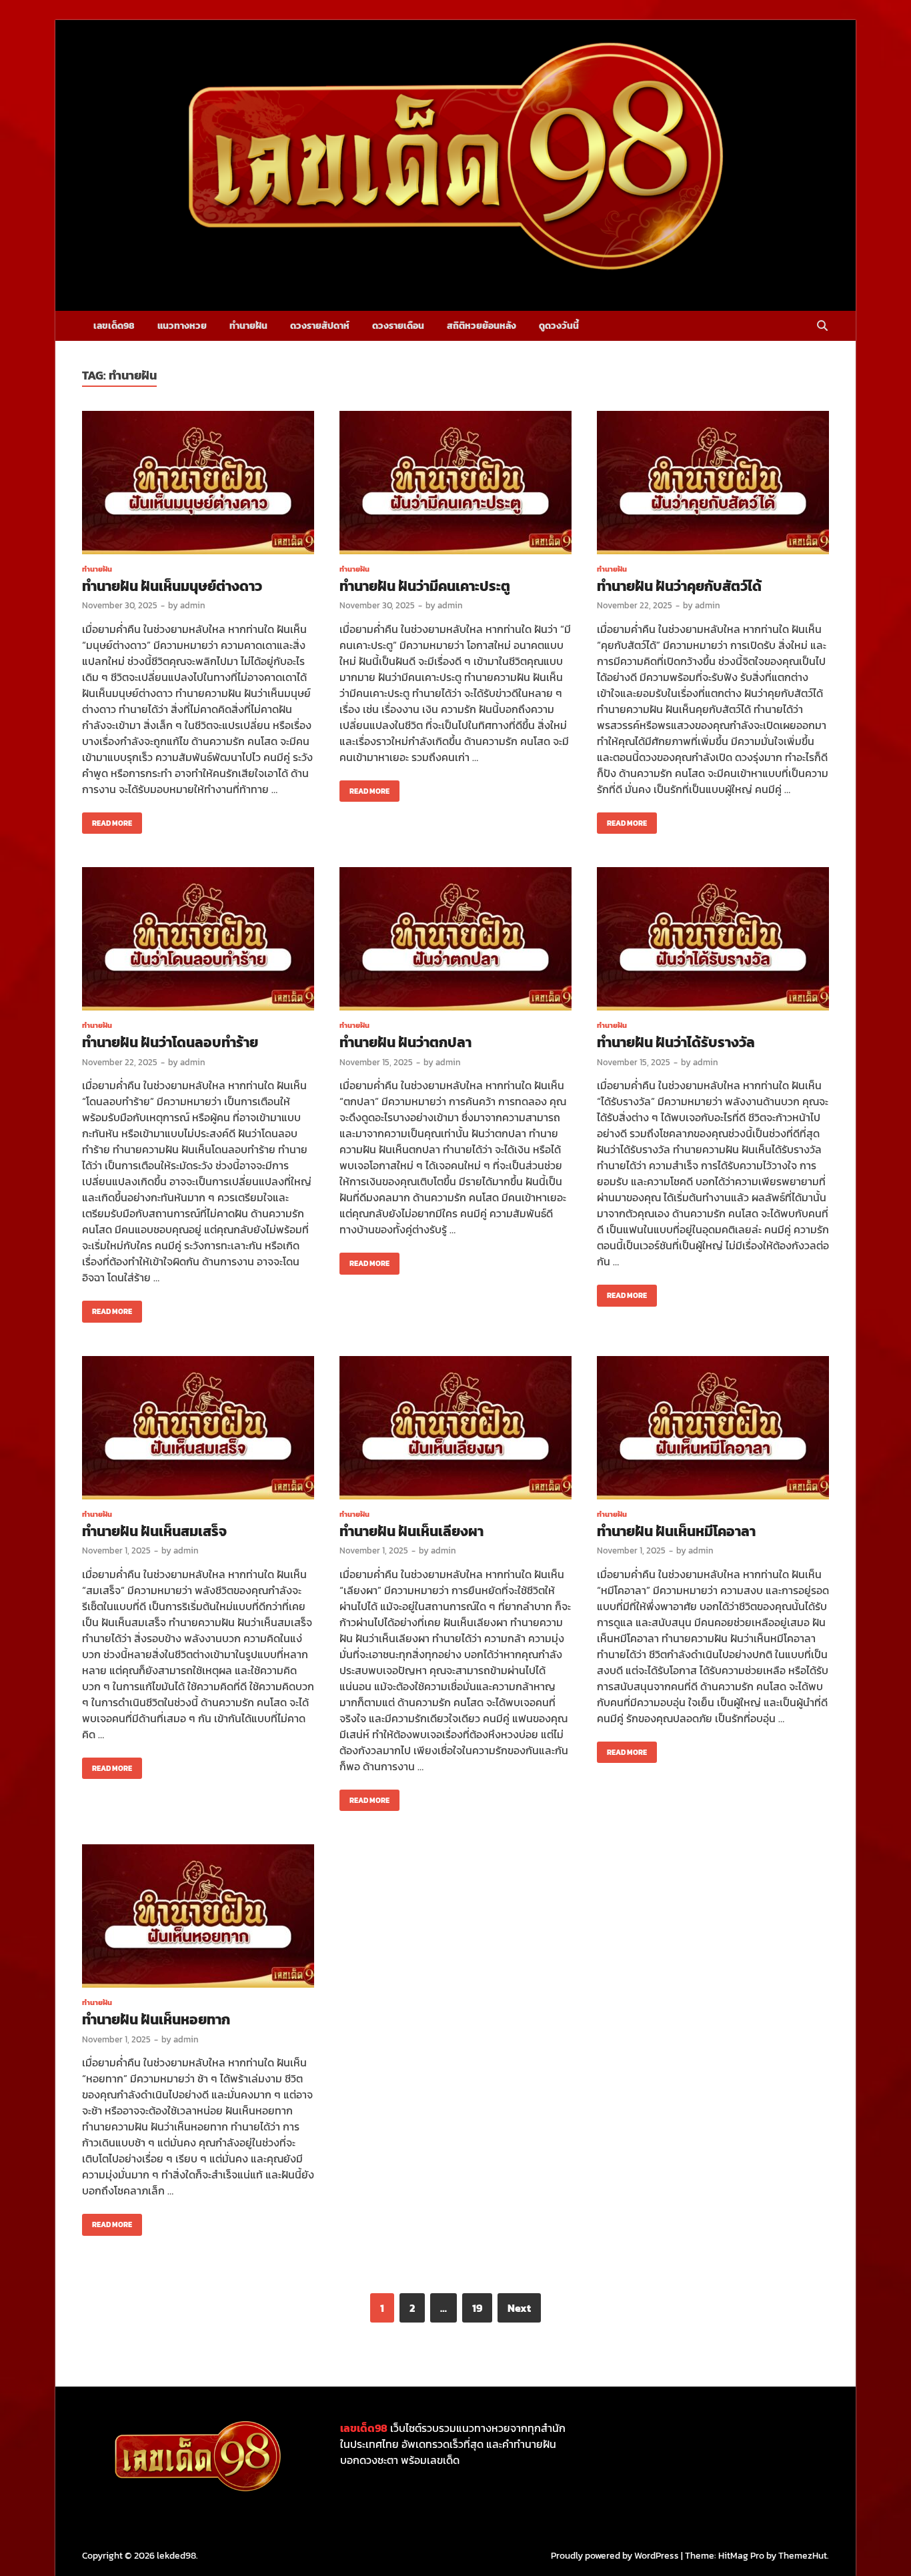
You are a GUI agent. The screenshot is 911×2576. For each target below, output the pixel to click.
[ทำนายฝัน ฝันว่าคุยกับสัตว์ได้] (713, 485)
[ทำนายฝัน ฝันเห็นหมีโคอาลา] (713, 1430)
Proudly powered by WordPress (615, 2556)
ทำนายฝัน (248, 326)
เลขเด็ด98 (114, 326)
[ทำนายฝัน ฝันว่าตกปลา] (455, 941)
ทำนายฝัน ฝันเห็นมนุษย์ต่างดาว (172, 586)
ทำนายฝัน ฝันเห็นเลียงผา (411, 1531)
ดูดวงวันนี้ (559, 326)
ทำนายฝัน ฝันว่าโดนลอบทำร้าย (170, 1042)
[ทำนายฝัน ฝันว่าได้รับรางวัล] (713, 941)
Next (519, 2308)
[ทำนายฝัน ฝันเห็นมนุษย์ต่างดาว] (198, 485)
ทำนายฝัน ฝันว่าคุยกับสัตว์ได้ (679, 586)
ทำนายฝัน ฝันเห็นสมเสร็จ (154, 1531)
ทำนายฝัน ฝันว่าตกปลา (405, 1042)
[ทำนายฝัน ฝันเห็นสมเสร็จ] (198, 1430)
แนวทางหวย (182, 326)
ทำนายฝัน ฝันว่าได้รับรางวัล (676, 1042)
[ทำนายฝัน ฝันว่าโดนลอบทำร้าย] (198, 941)
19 (477, 2308)
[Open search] (822, 327)
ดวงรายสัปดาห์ (320, 326)
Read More (107, 820)
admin (193, 605)
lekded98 (176, 2556)
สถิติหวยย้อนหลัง (482, 326)
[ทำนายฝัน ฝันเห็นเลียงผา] (455, 1430)
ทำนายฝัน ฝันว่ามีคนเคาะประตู (425, 586)
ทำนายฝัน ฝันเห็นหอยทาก (156, 2019)
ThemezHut (803, 2556)
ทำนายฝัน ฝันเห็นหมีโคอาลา (676, 1531)
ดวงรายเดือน (398, 326)
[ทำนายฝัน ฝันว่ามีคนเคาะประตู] (455, 485)
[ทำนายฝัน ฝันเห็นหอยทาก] (198, 1918)
